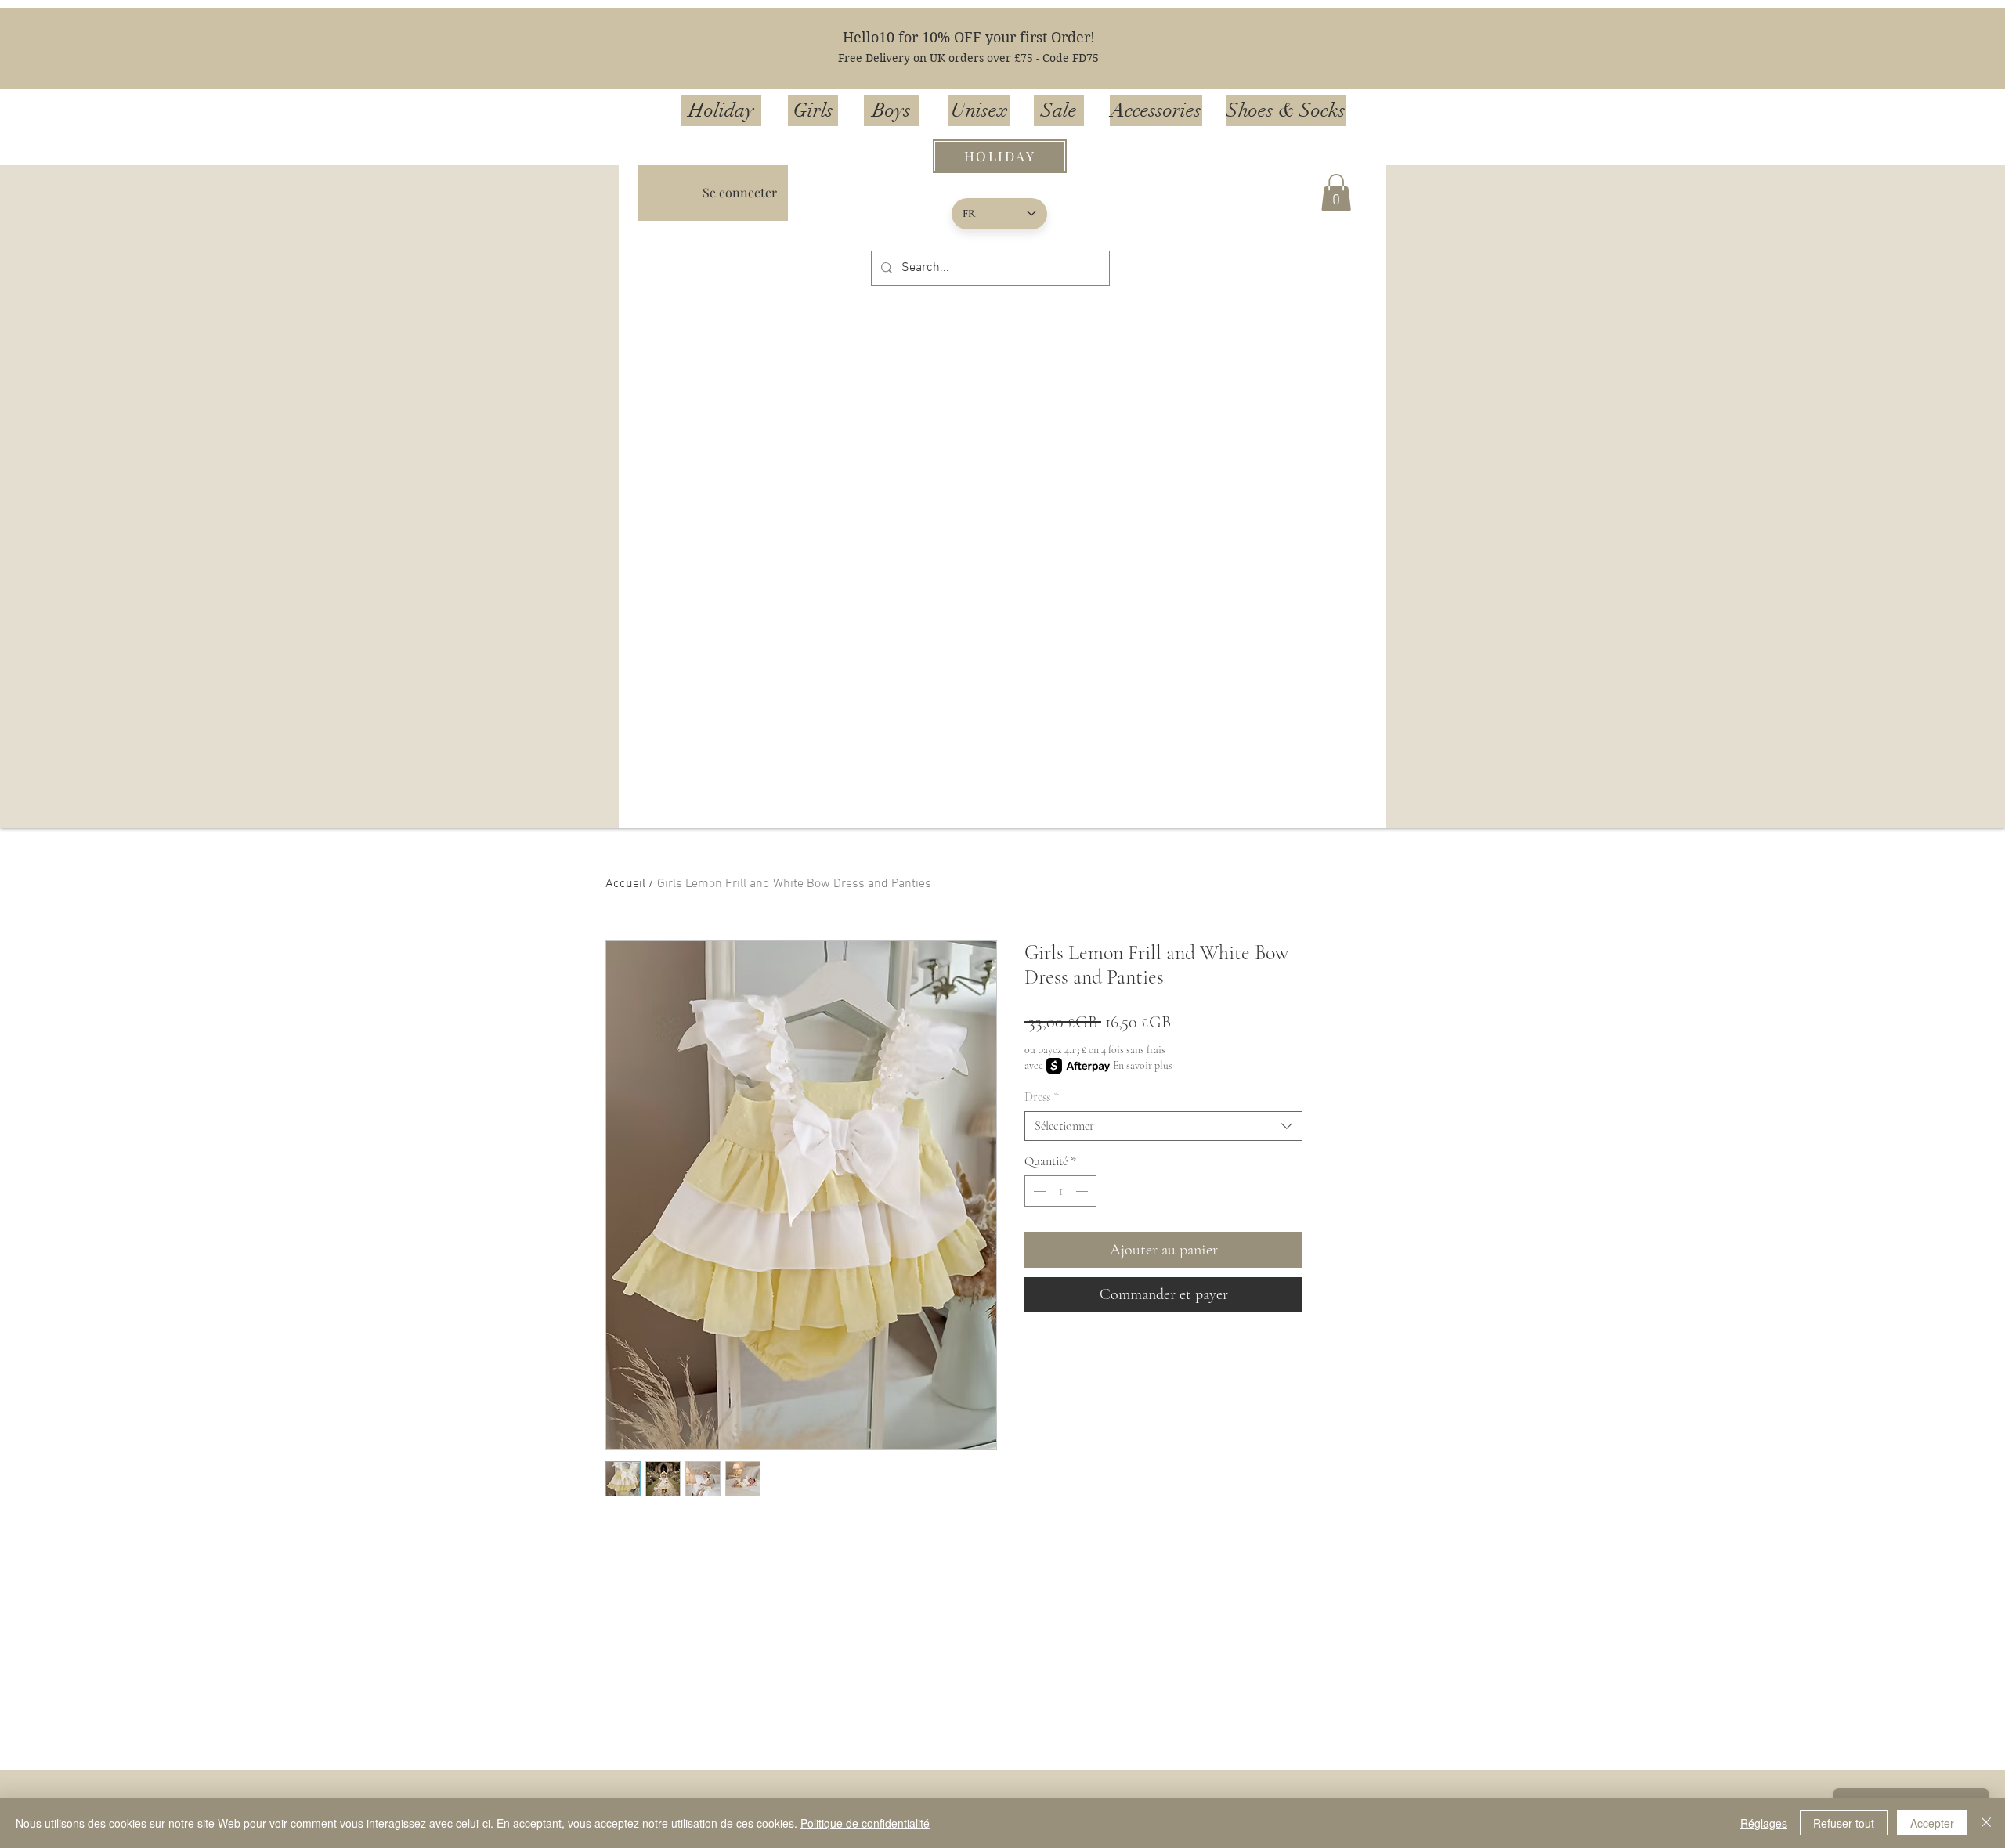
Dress (1042, 1097)
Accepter (1932, 1823)
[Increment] (1083, 1191)
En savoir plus (1143, 1065)
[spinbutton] (1060, 1191)
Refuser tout (1844, 1823)
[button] (1336, 193)
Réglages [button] (1764, 1823)
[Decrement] (1038, 1191)
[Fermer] (1986, 1823)
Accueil (625, 884)
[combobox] (1163, 1126)
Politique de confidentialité (865, 1823)
